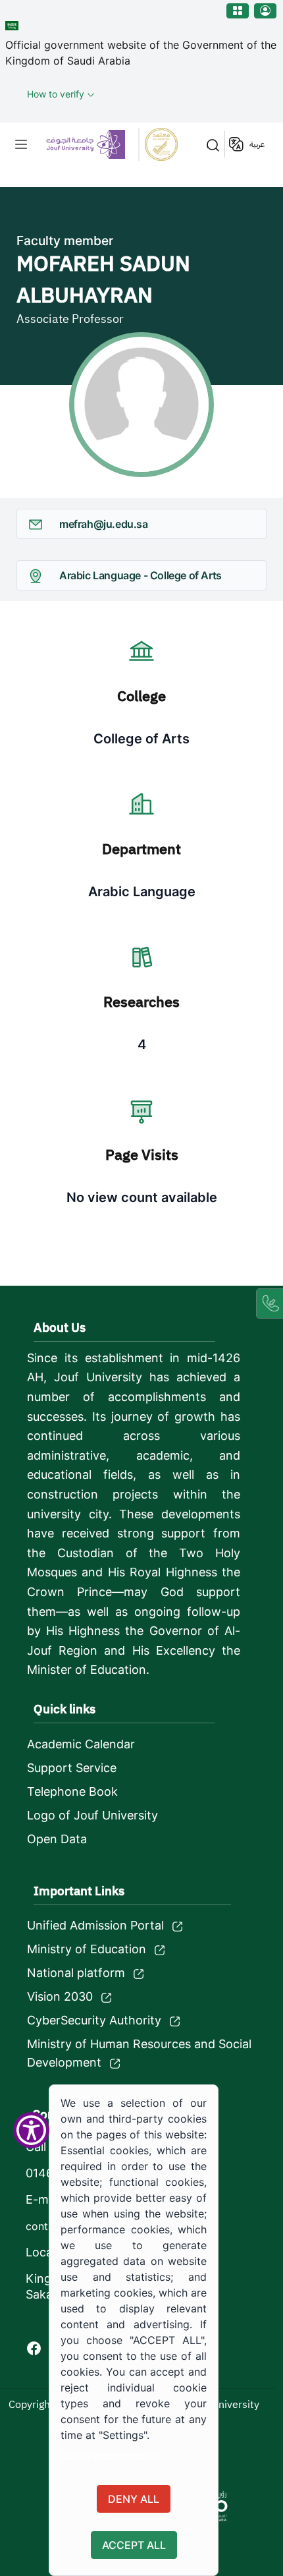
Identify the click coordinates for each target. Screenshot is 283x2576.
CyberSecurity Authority (94, 2020)
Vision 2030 (60, 1996)
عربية (257, 144)
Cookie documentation (109, 2456)
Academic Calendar (81, 1744)
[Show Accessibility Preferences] (31, 2130)
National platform (76, 1973)
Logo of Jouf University (92, 1815)
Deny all (134, 2499)
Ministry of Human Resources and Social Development (139, 2053)
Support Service (72, 1768)
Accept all (134, 2545)
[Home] (112, 144)
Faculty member (65, 241)
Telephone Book (72, 1791)
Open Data (57, 1839)
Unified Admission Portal (95, 1925)
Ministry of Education (87, 1949)
